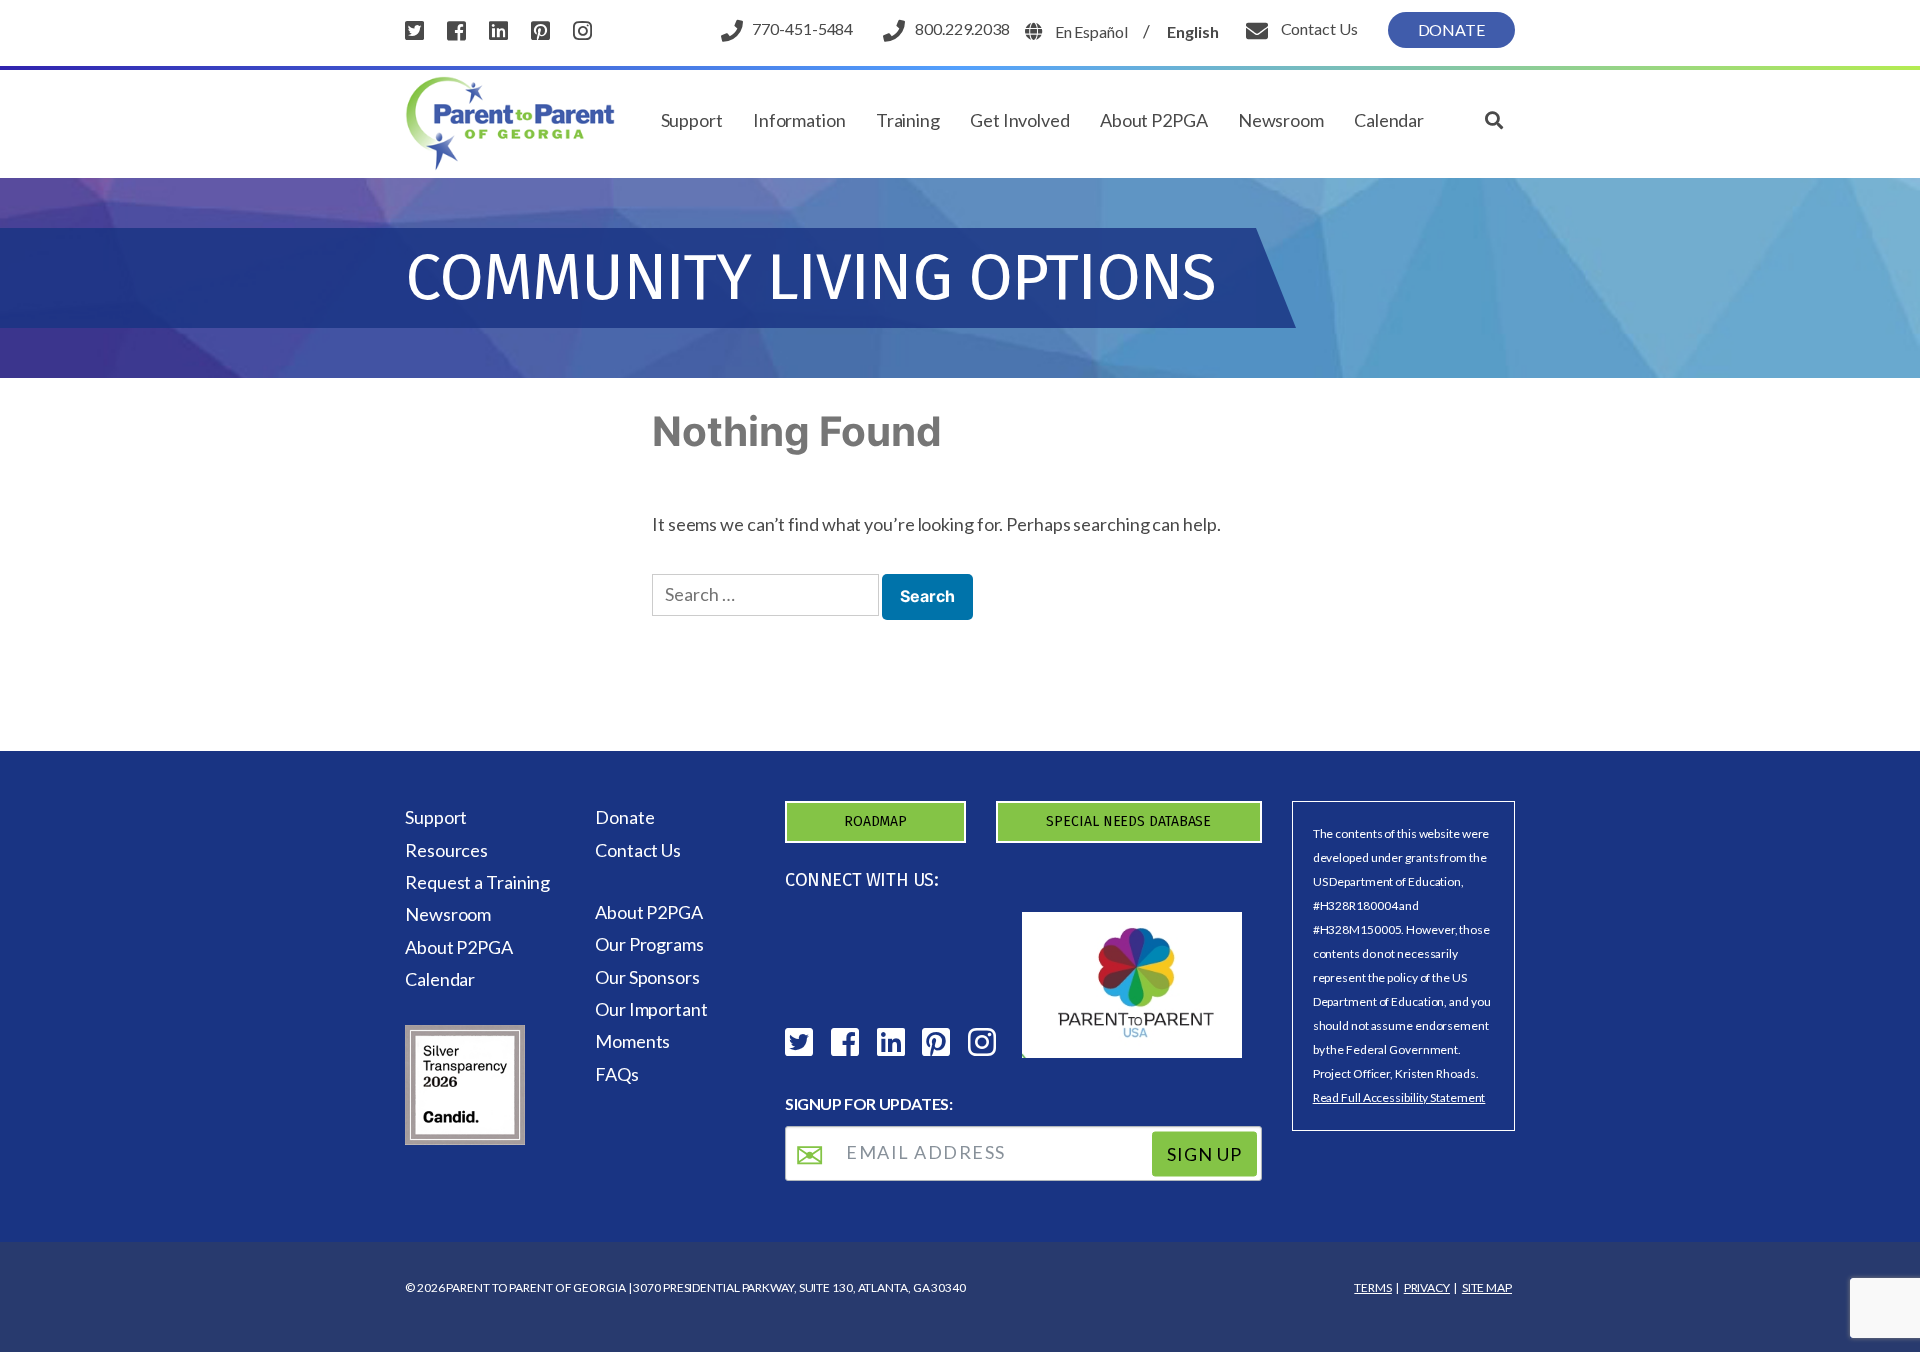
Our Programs (649, 944)
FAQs (617, 1074)
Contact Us (1318, 28)
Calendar (1389, 120)
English (1192, 31)
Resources (446, 850)
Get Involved (1020, 120)
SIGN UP (1204, 1154)
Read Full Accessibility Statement (1399, 1097)
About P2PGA (1154, 120)
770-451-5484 (802, 28)
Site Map (1487, 1287)
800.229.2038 (962, 28)
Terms (1373, 1287)
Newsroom (1281, 120)
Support (692, 120)
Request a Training (477, 882)
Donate (1451, 29)
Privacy (1427, 1287)
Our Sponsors (647, 977)
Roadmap (875, 821)
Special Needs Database (1128, 821)
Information (799, 120)
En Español (1091, 31)
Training (908, 120)
